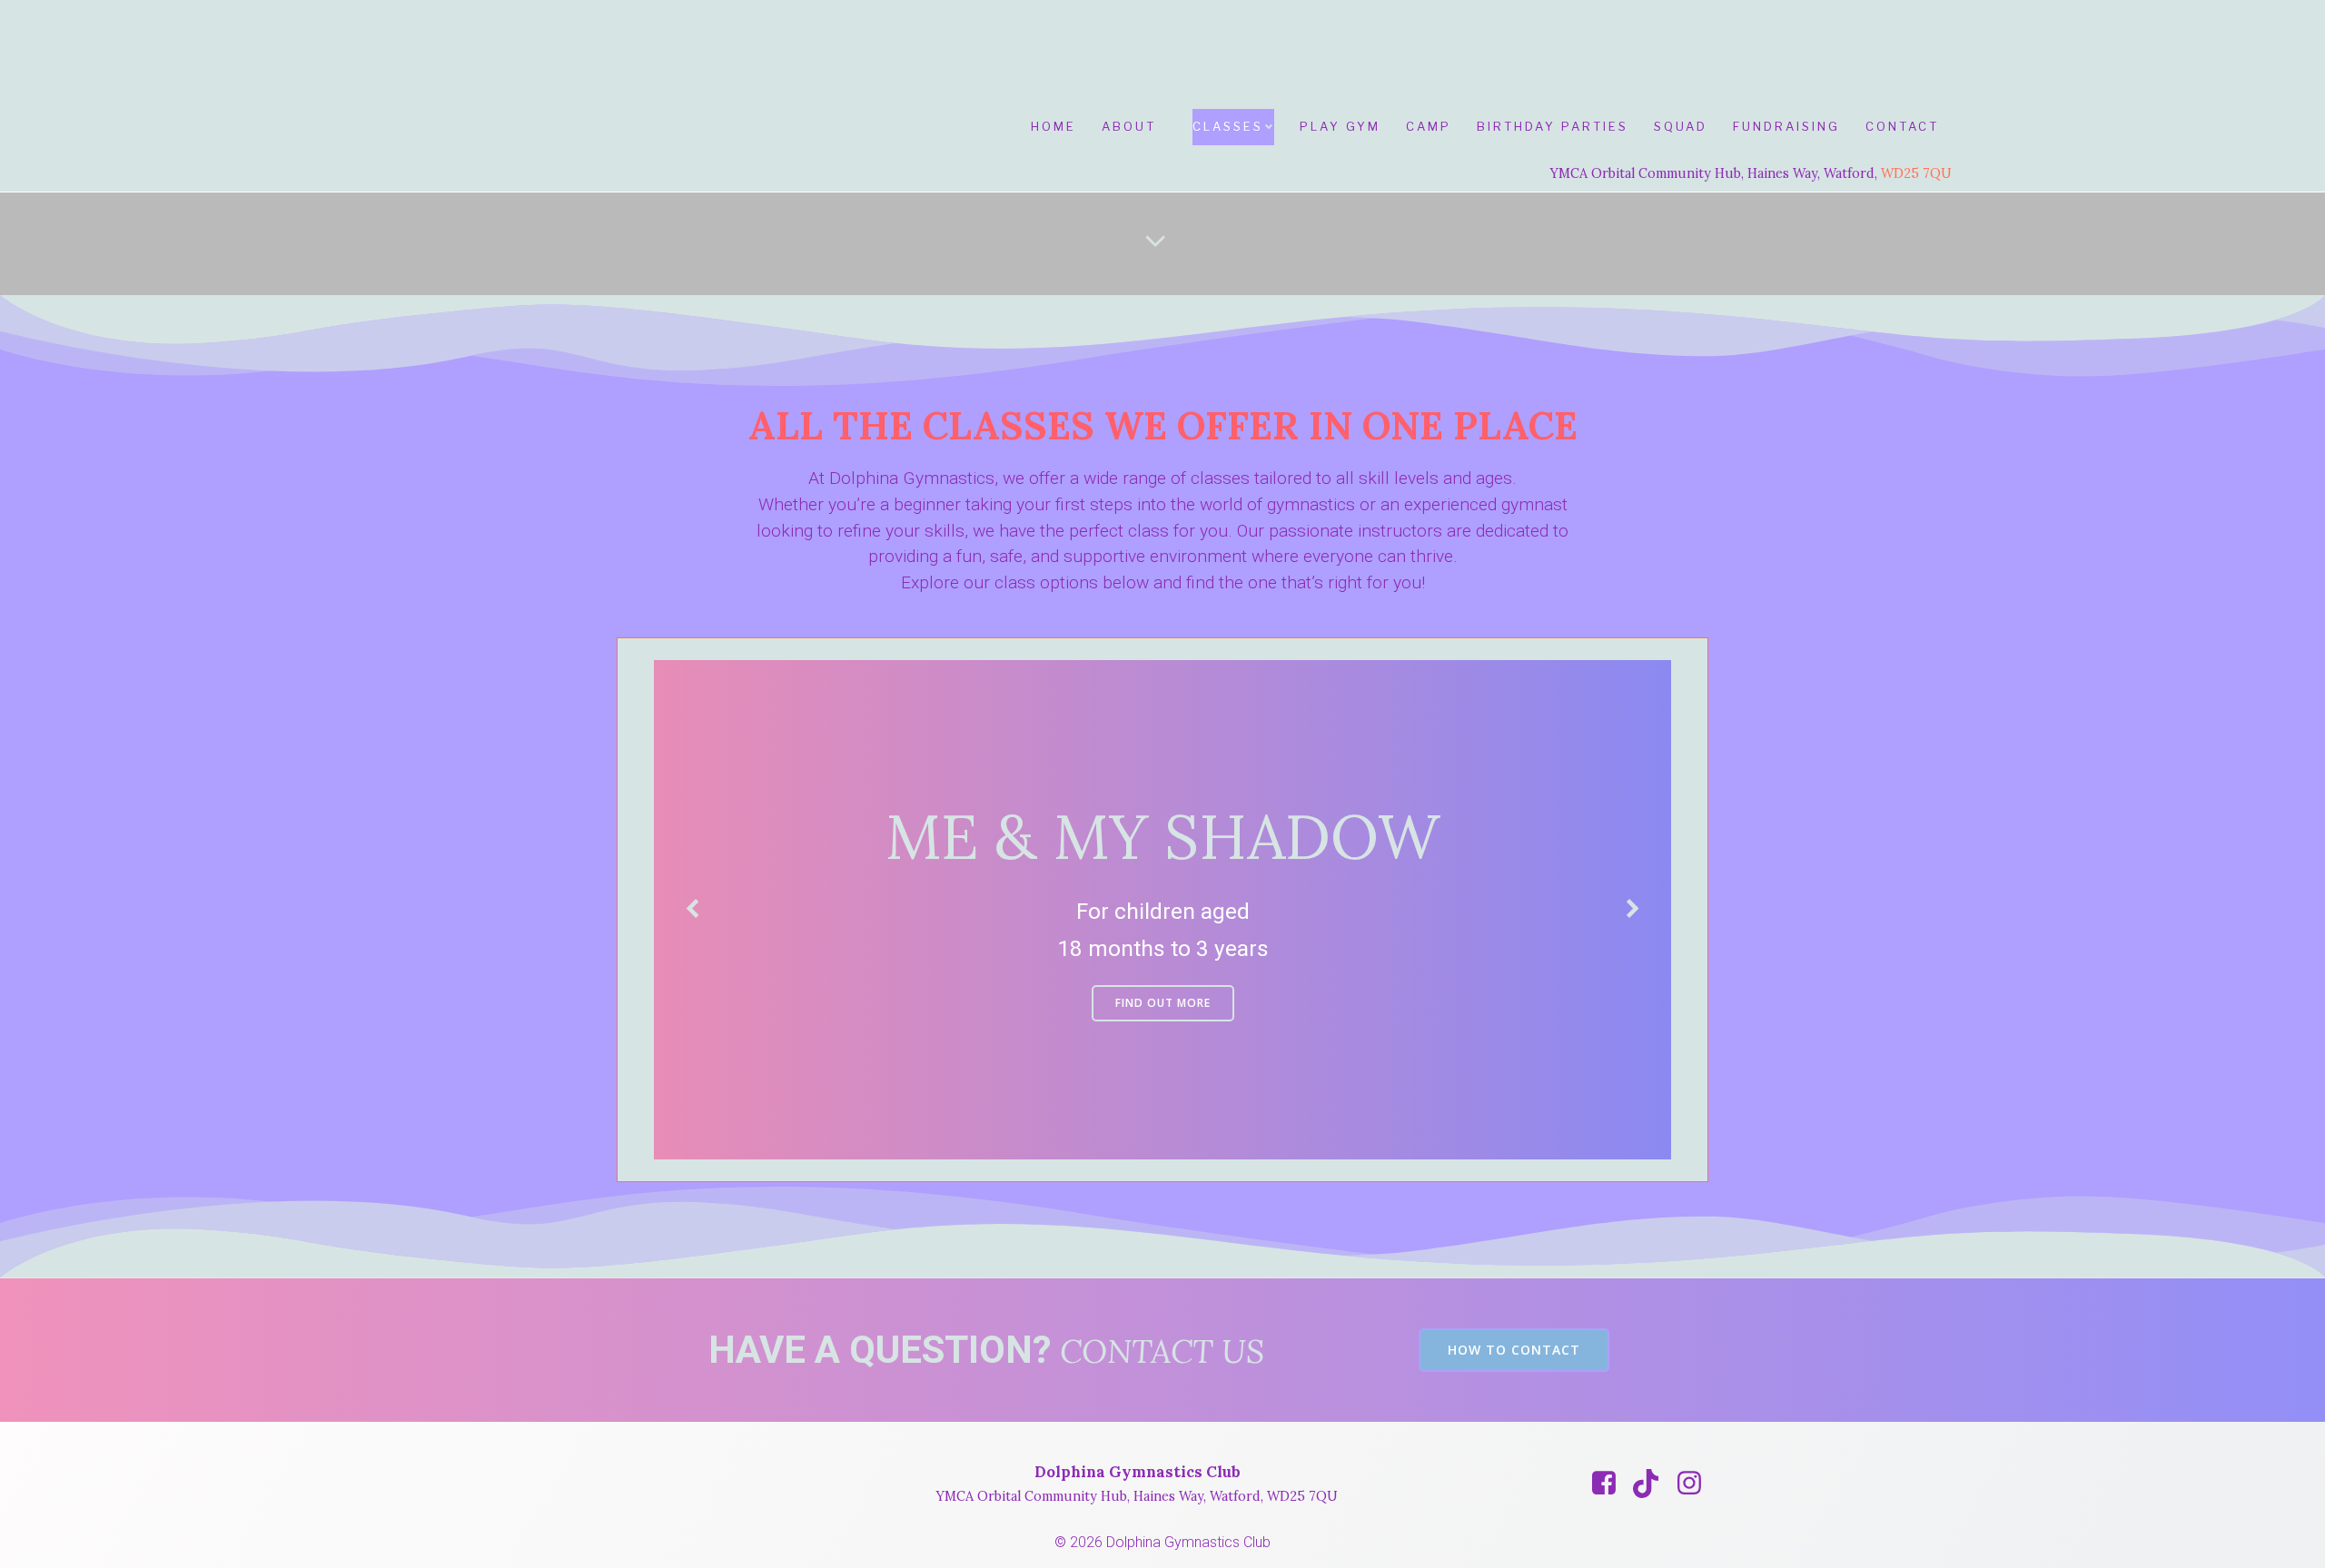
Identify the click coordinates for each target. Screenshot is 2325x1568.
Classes (1228, 126)
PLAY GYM (1340, 126)
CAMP (1429, 126)
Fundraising (1786, 126)
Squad (1681, 126)
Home (1054, 126)
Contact (1902, 126)
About (1129, 126)
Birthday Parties (1553, 126)
